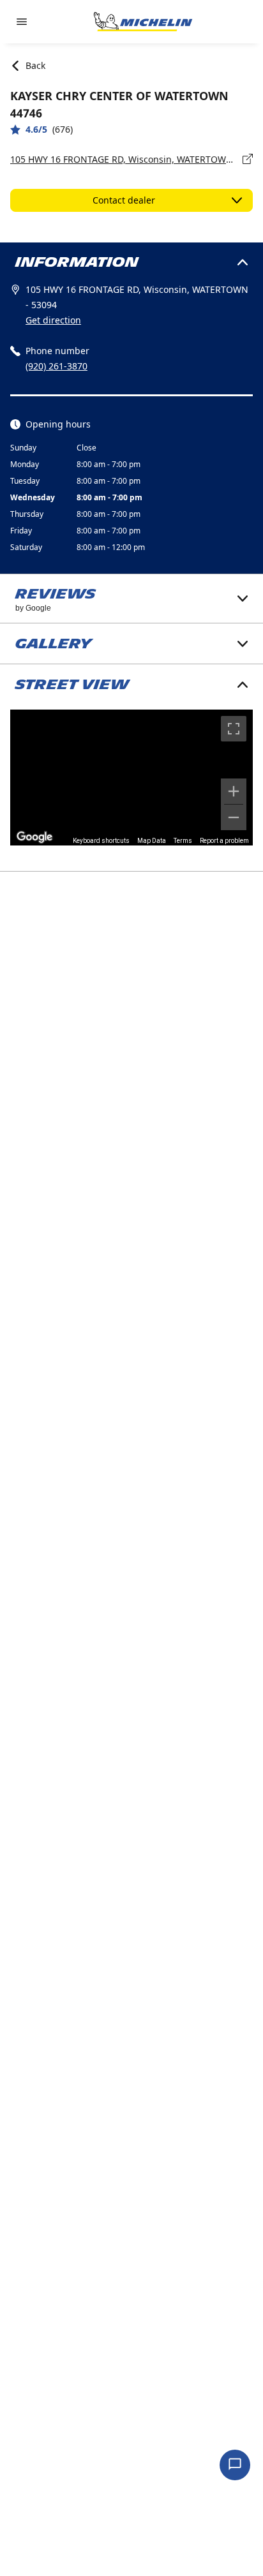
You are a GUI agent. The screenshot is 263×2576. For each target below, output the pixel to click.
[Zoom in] (234, 791)
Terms (183, 841)
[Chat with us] (235, 2465)
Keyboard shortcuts (101, 841)
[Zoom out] (234, 817)
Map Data (152, 841)
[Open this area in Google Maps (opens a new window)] (34, 837)
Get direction (53, 320)
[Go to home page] (143, 22)
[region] (131, 778)
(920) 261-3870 (56, 366)
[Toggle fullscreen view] (234, 729)
